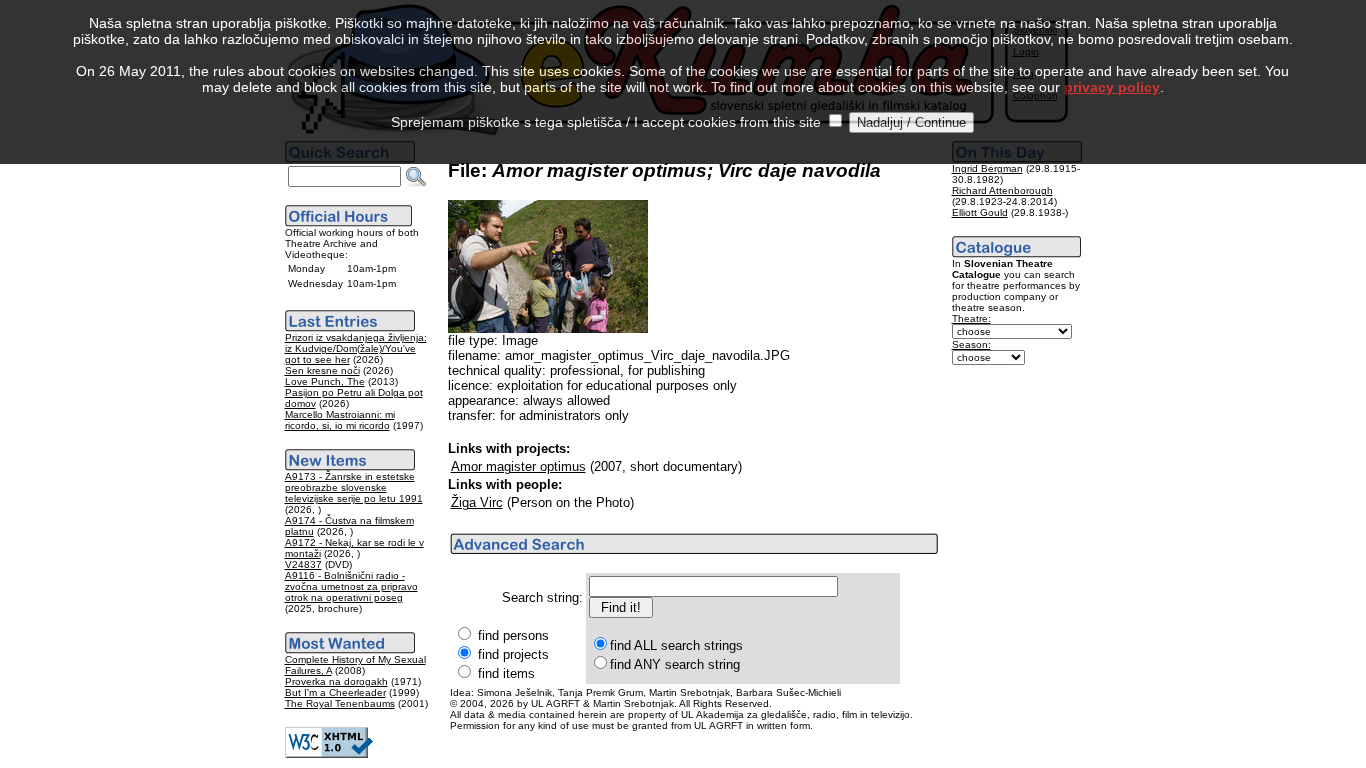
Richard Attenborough (1002, 190)
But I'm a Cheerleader (335, 692)
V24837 (303, 564)
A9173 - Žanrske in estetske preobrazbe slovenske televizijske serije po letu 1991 (354, 487)
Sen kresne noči (322, 370)
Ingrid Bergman (987, 168)
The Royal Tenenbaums (340, 703)
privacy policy (1112, 87)
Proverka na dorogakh (336, 681)
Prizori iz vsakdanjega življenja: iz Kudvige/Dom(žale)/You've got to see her (356, 348)
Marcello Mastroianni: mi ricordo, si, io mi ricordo (340, 420)
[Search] (416, 177)
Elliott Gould (980, 212)
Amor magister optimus (518, 466)
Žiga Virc (477, 502)
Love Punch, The (325, 381)
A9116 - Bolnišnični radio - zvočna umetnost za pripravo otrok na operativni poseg (351, 586)
